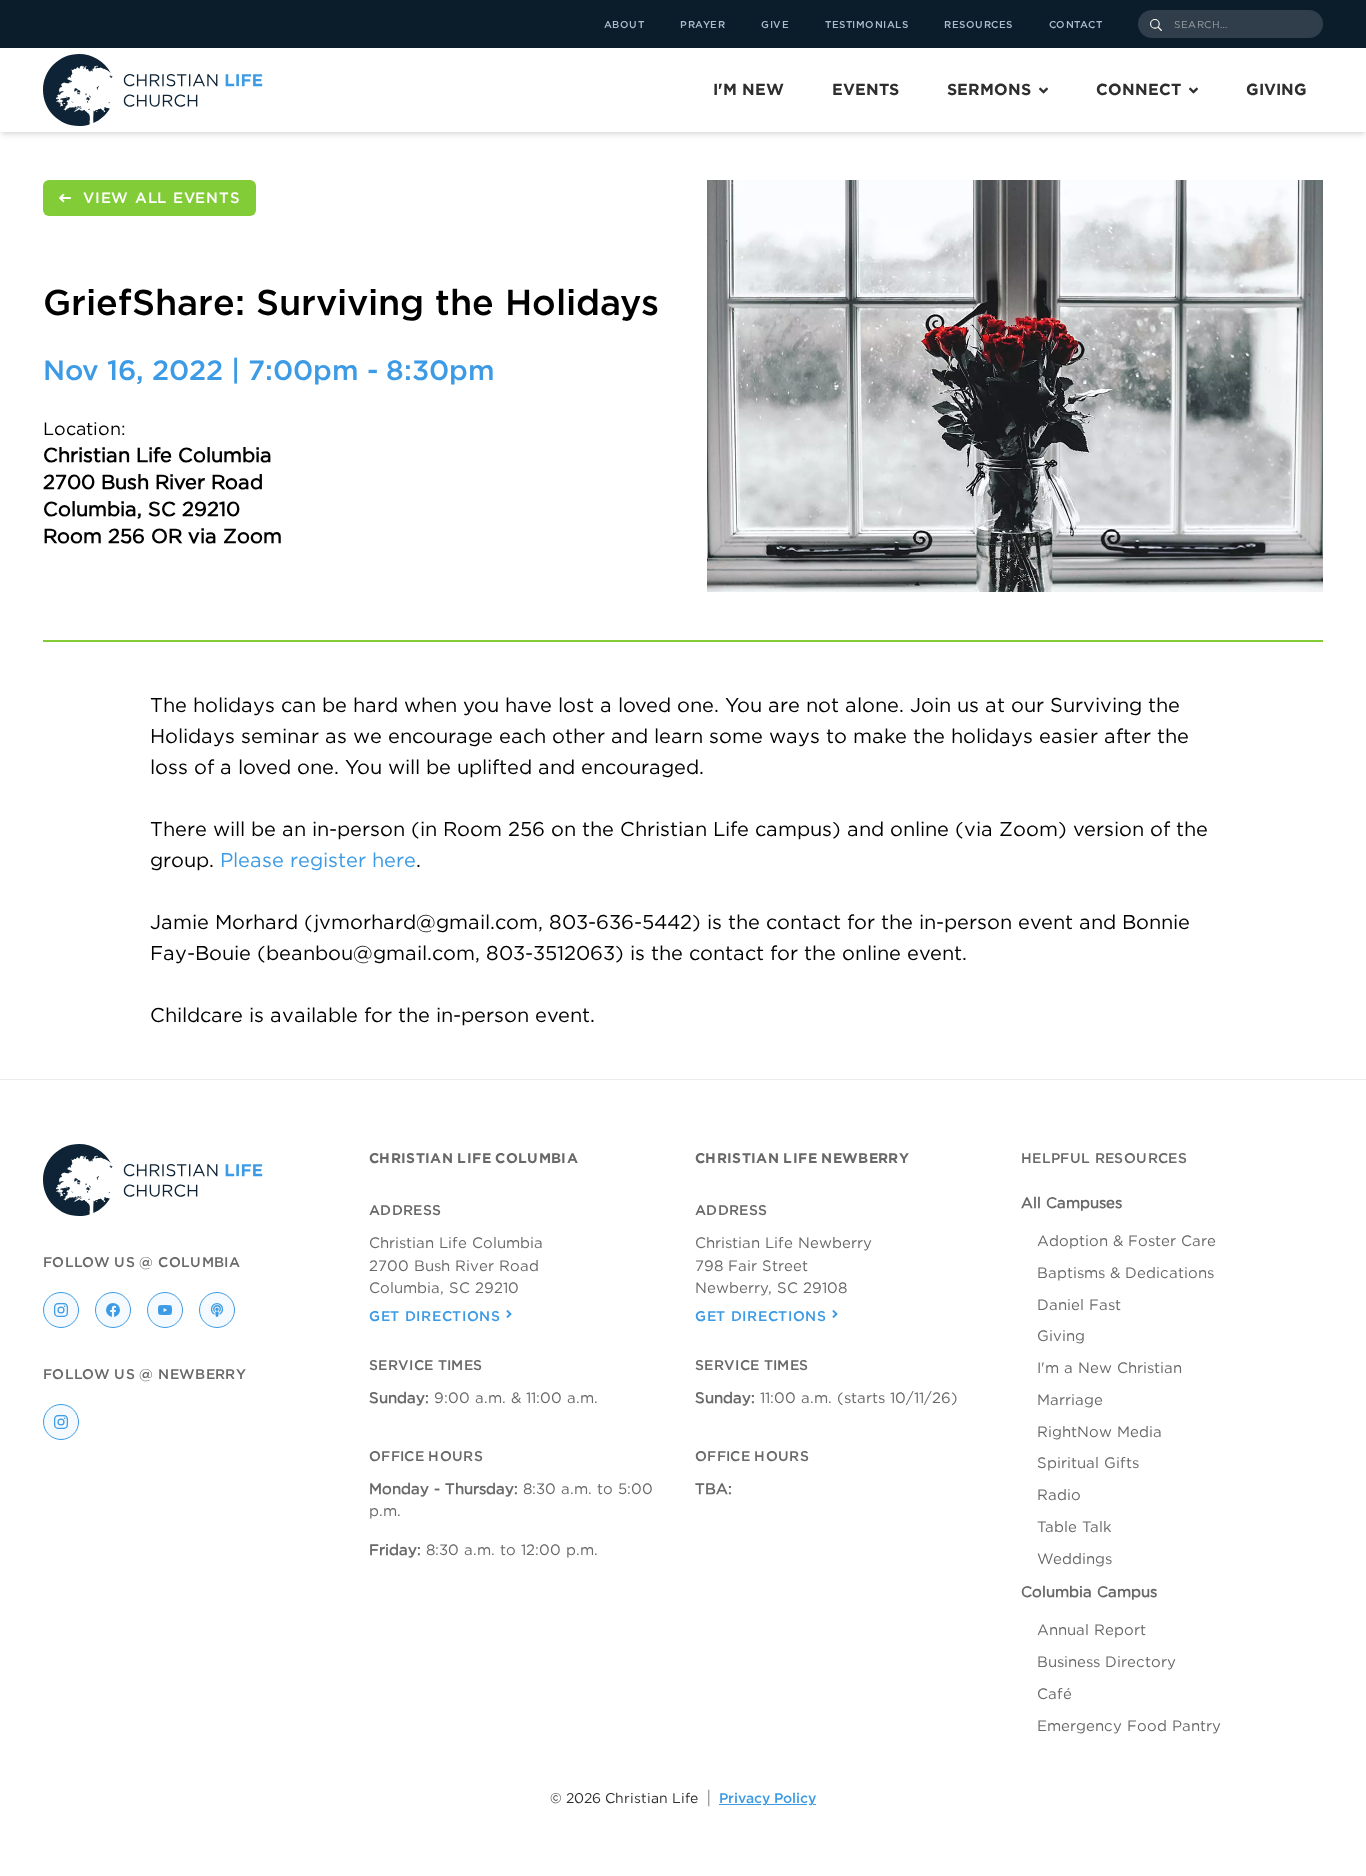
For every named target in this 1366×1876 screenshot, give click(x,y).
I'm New (748, 89)
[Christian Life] (153, 90)
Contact (1076, 24)
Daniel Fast (1079, 1305)
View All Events (161, 198)
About (624, 24)
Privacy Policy (767, 1798)
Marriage (1070, 1400)
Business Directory (1106, 1662)
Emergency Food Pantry (1129, 1726)
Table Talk (1074, 1527)
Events (865, 89)
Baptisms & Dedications (1125, 1273)
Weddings (1074, 1559)
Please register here (318, 860)
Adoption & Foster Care (1126, 1241)
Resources (978, 24)
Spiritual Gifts (1088, 1463)
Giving (1276, 89)
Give (775, 24)
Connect (1138, 89)
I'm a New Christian (1109, 1368)
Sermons (989, 89)
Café (1054, 1694)
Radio (1059, 1495)
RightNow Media (1099, 1432)
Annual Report (1091, 1630)
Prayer (702, 24)
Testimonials (866, 24)
